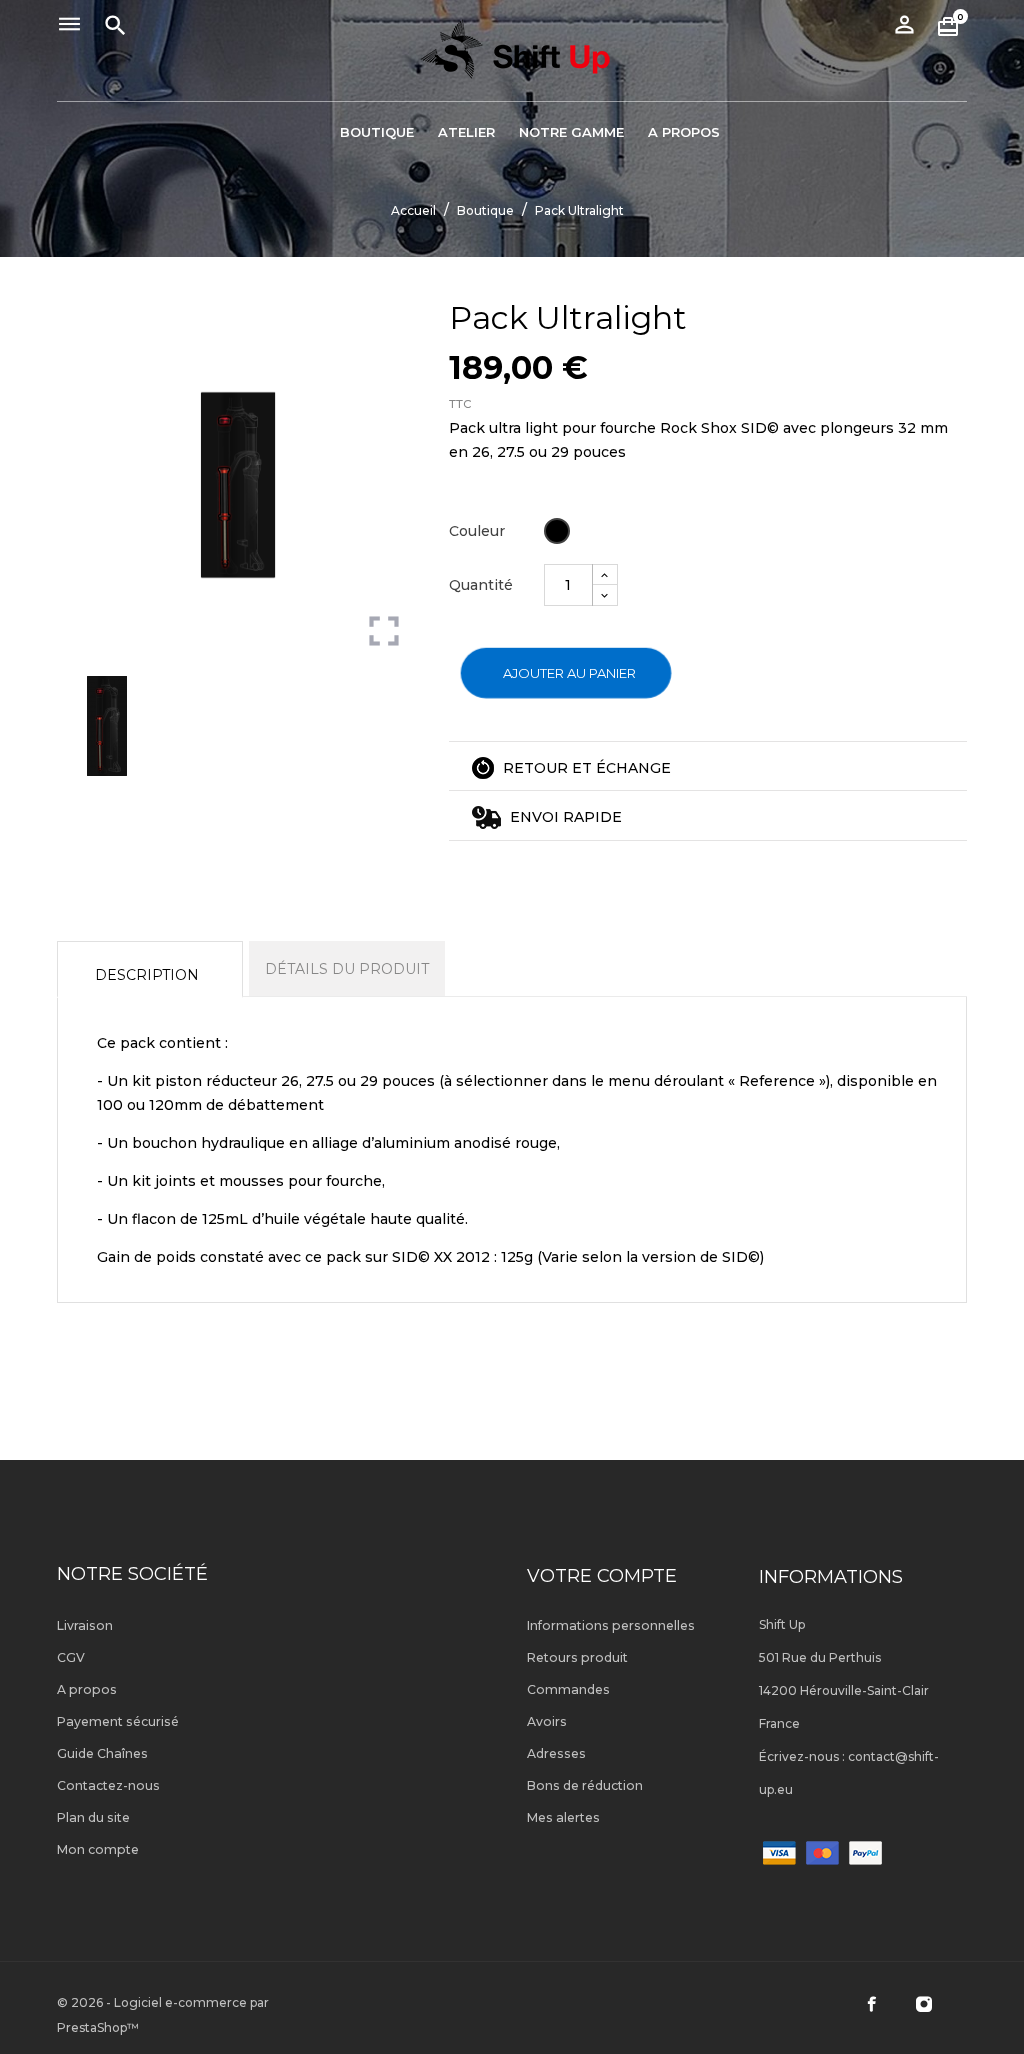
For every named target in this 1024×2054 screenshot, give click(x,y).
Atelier (466, 132)
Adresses (556, 1753)
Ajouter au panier (569, 673)
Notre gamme (571, 132)
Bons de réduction (585, 1785)
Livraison (85, 1625)
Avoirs (547, 1721)
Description (147, 975)
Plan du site (93, 1817)
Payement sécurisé (118, 1721)
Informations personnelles (611, 1625)
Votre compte (602, 1576)
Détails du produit (347, 969)
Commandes (568, 1689)
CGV (71, 1657)
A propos (684, 132)
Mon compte (98, 1849)
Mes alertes (563, 1817)
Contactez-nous (108, 1785)
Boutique (377, 132)
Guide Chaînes (102, 1753)
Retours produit (577, 1657)
